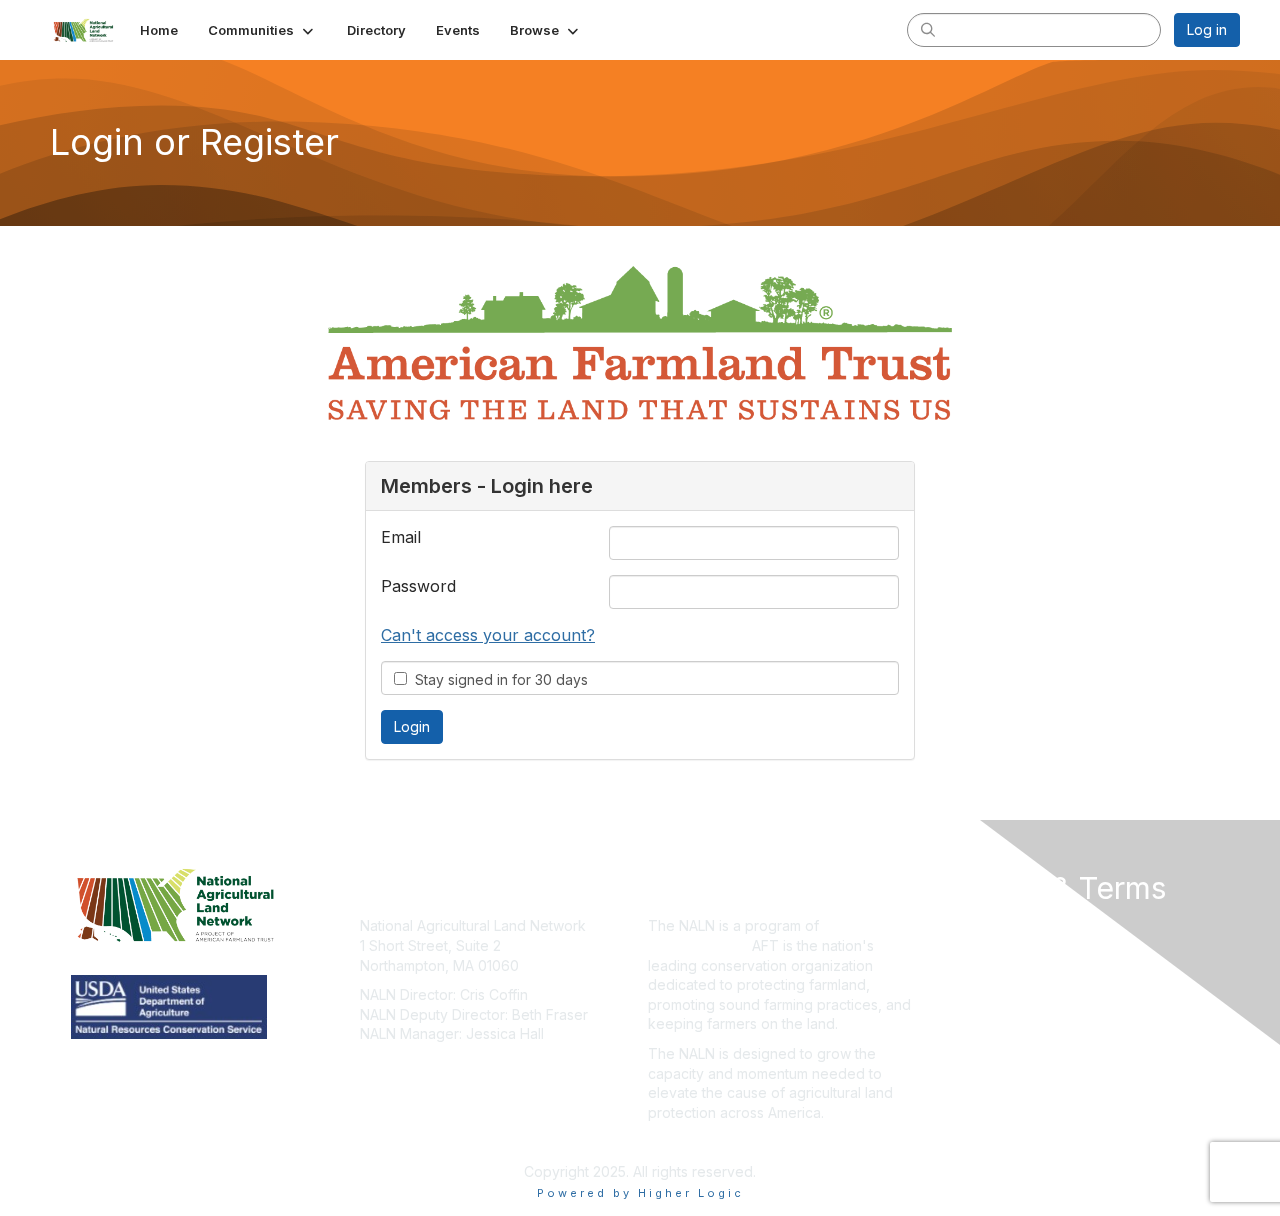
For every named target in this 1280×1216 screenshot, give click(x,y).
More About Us (986, 925)
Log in (1207, 29)
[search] (928, 29)
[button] (262, 30)
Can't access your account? (488, 635)
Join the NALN (694, 1141)
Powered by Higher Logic (640, 1193)
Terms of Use (981, 945)
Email (401, 537)
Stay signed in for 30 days (497, 679)
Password (418, 586)
